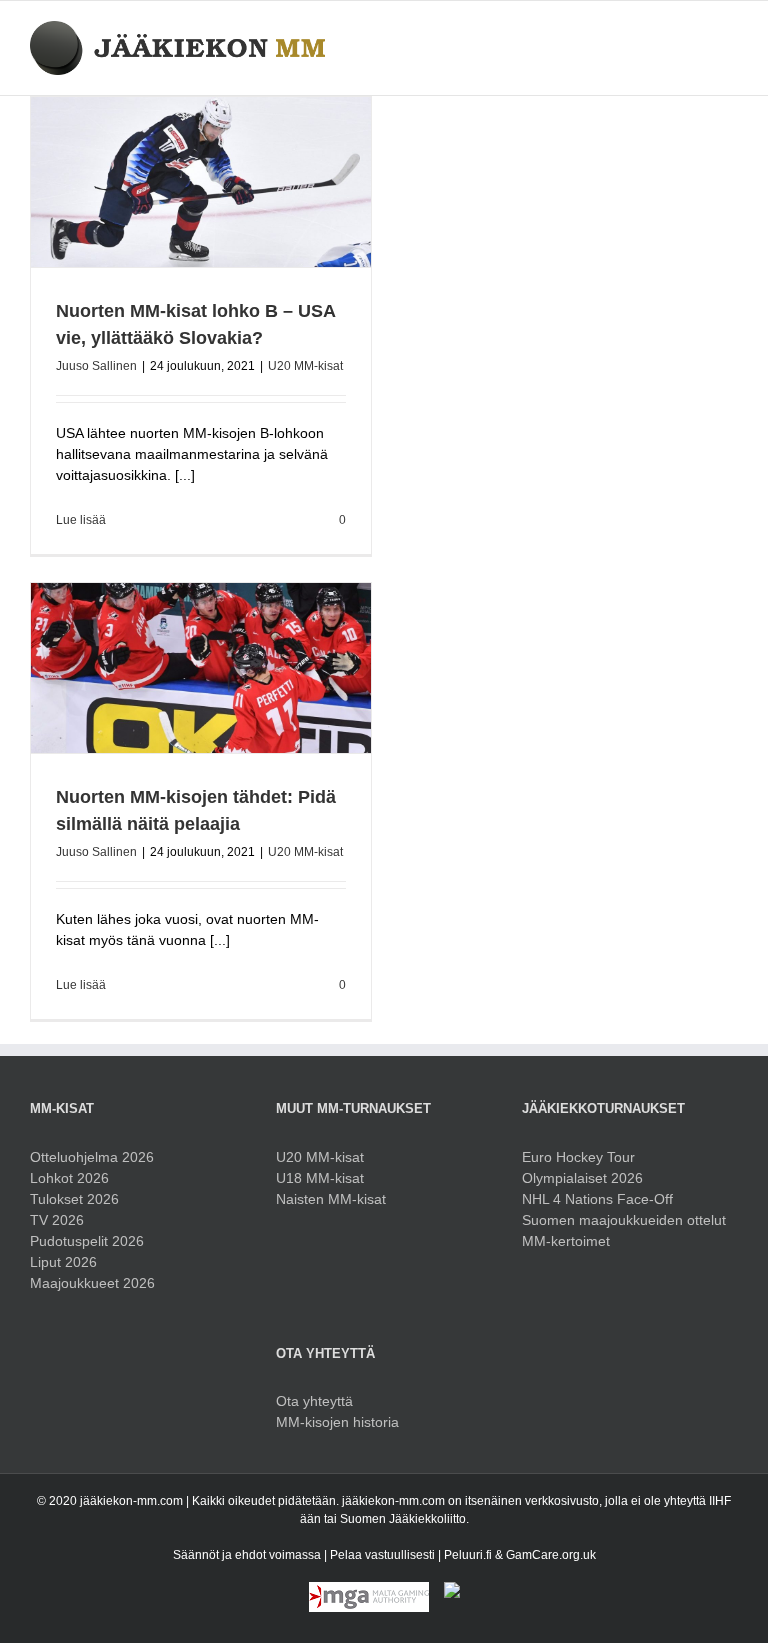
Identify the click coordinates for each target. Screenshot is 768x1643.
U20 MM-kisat (305, 366)
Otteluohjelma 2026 (92, 1157)
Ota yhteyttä (314, 1401)
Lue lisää (81, 520)
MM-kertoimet (566, 1241)
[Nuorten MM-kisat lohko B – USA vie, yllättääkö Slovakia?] (201, 182)
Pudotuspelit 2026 (87, 1241)
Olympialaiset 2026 (582, 1178)
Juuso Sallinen (96, 366)
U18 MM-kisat (320, 1178)
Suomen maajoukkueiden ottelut (624, 1220)
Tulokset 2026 (74, 1199)
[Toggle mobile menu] (730, 31)
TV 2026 (57, 1220)
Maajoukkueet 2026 (92, 1283)
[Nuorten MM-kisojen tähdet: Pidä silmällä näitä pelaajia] (201, 668)
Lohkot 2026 (69, 1178)
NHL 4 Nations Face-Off (597, 1199)
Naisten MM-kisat (331, 1199)
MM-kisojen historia (337, 1422)
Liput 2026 (63, 1262)
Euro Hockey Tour (578, 1157)
